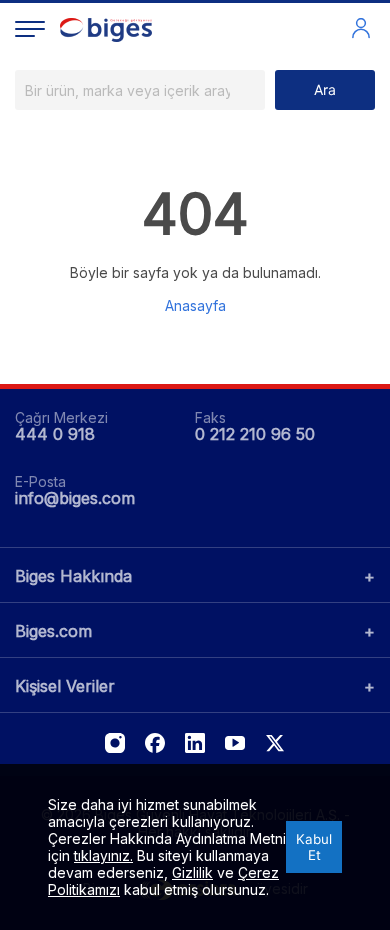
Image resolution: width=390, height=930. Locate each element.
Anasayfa (195, 305)
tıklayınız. (103, 855)
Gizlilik (192, 872)
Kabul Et (314, 847)
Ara (325, 89)
